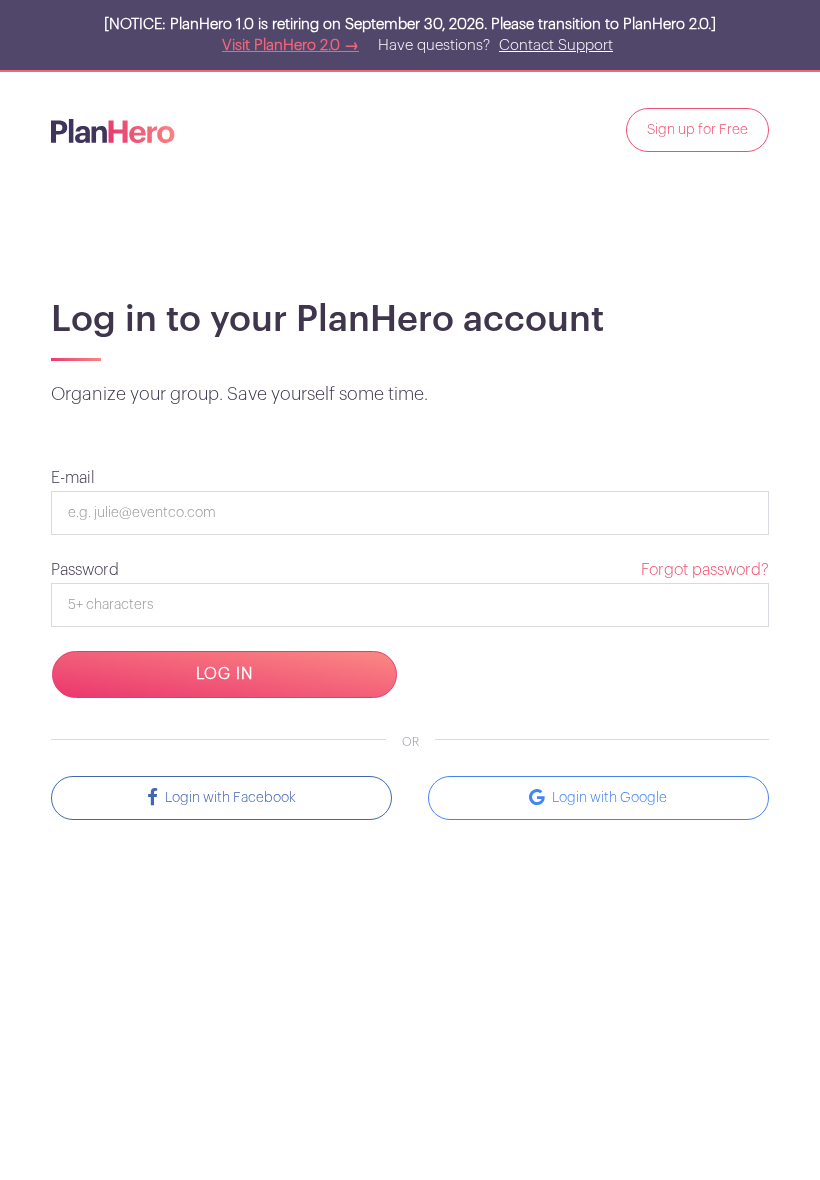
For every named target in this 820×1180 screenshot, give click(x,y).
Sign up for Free (697, 130)
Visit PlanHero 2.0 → (290, 45)
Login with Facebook (227, 798)
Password (85, 570)
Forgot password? (705, 570)
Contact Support (556, 45)
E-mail (73, 478)
